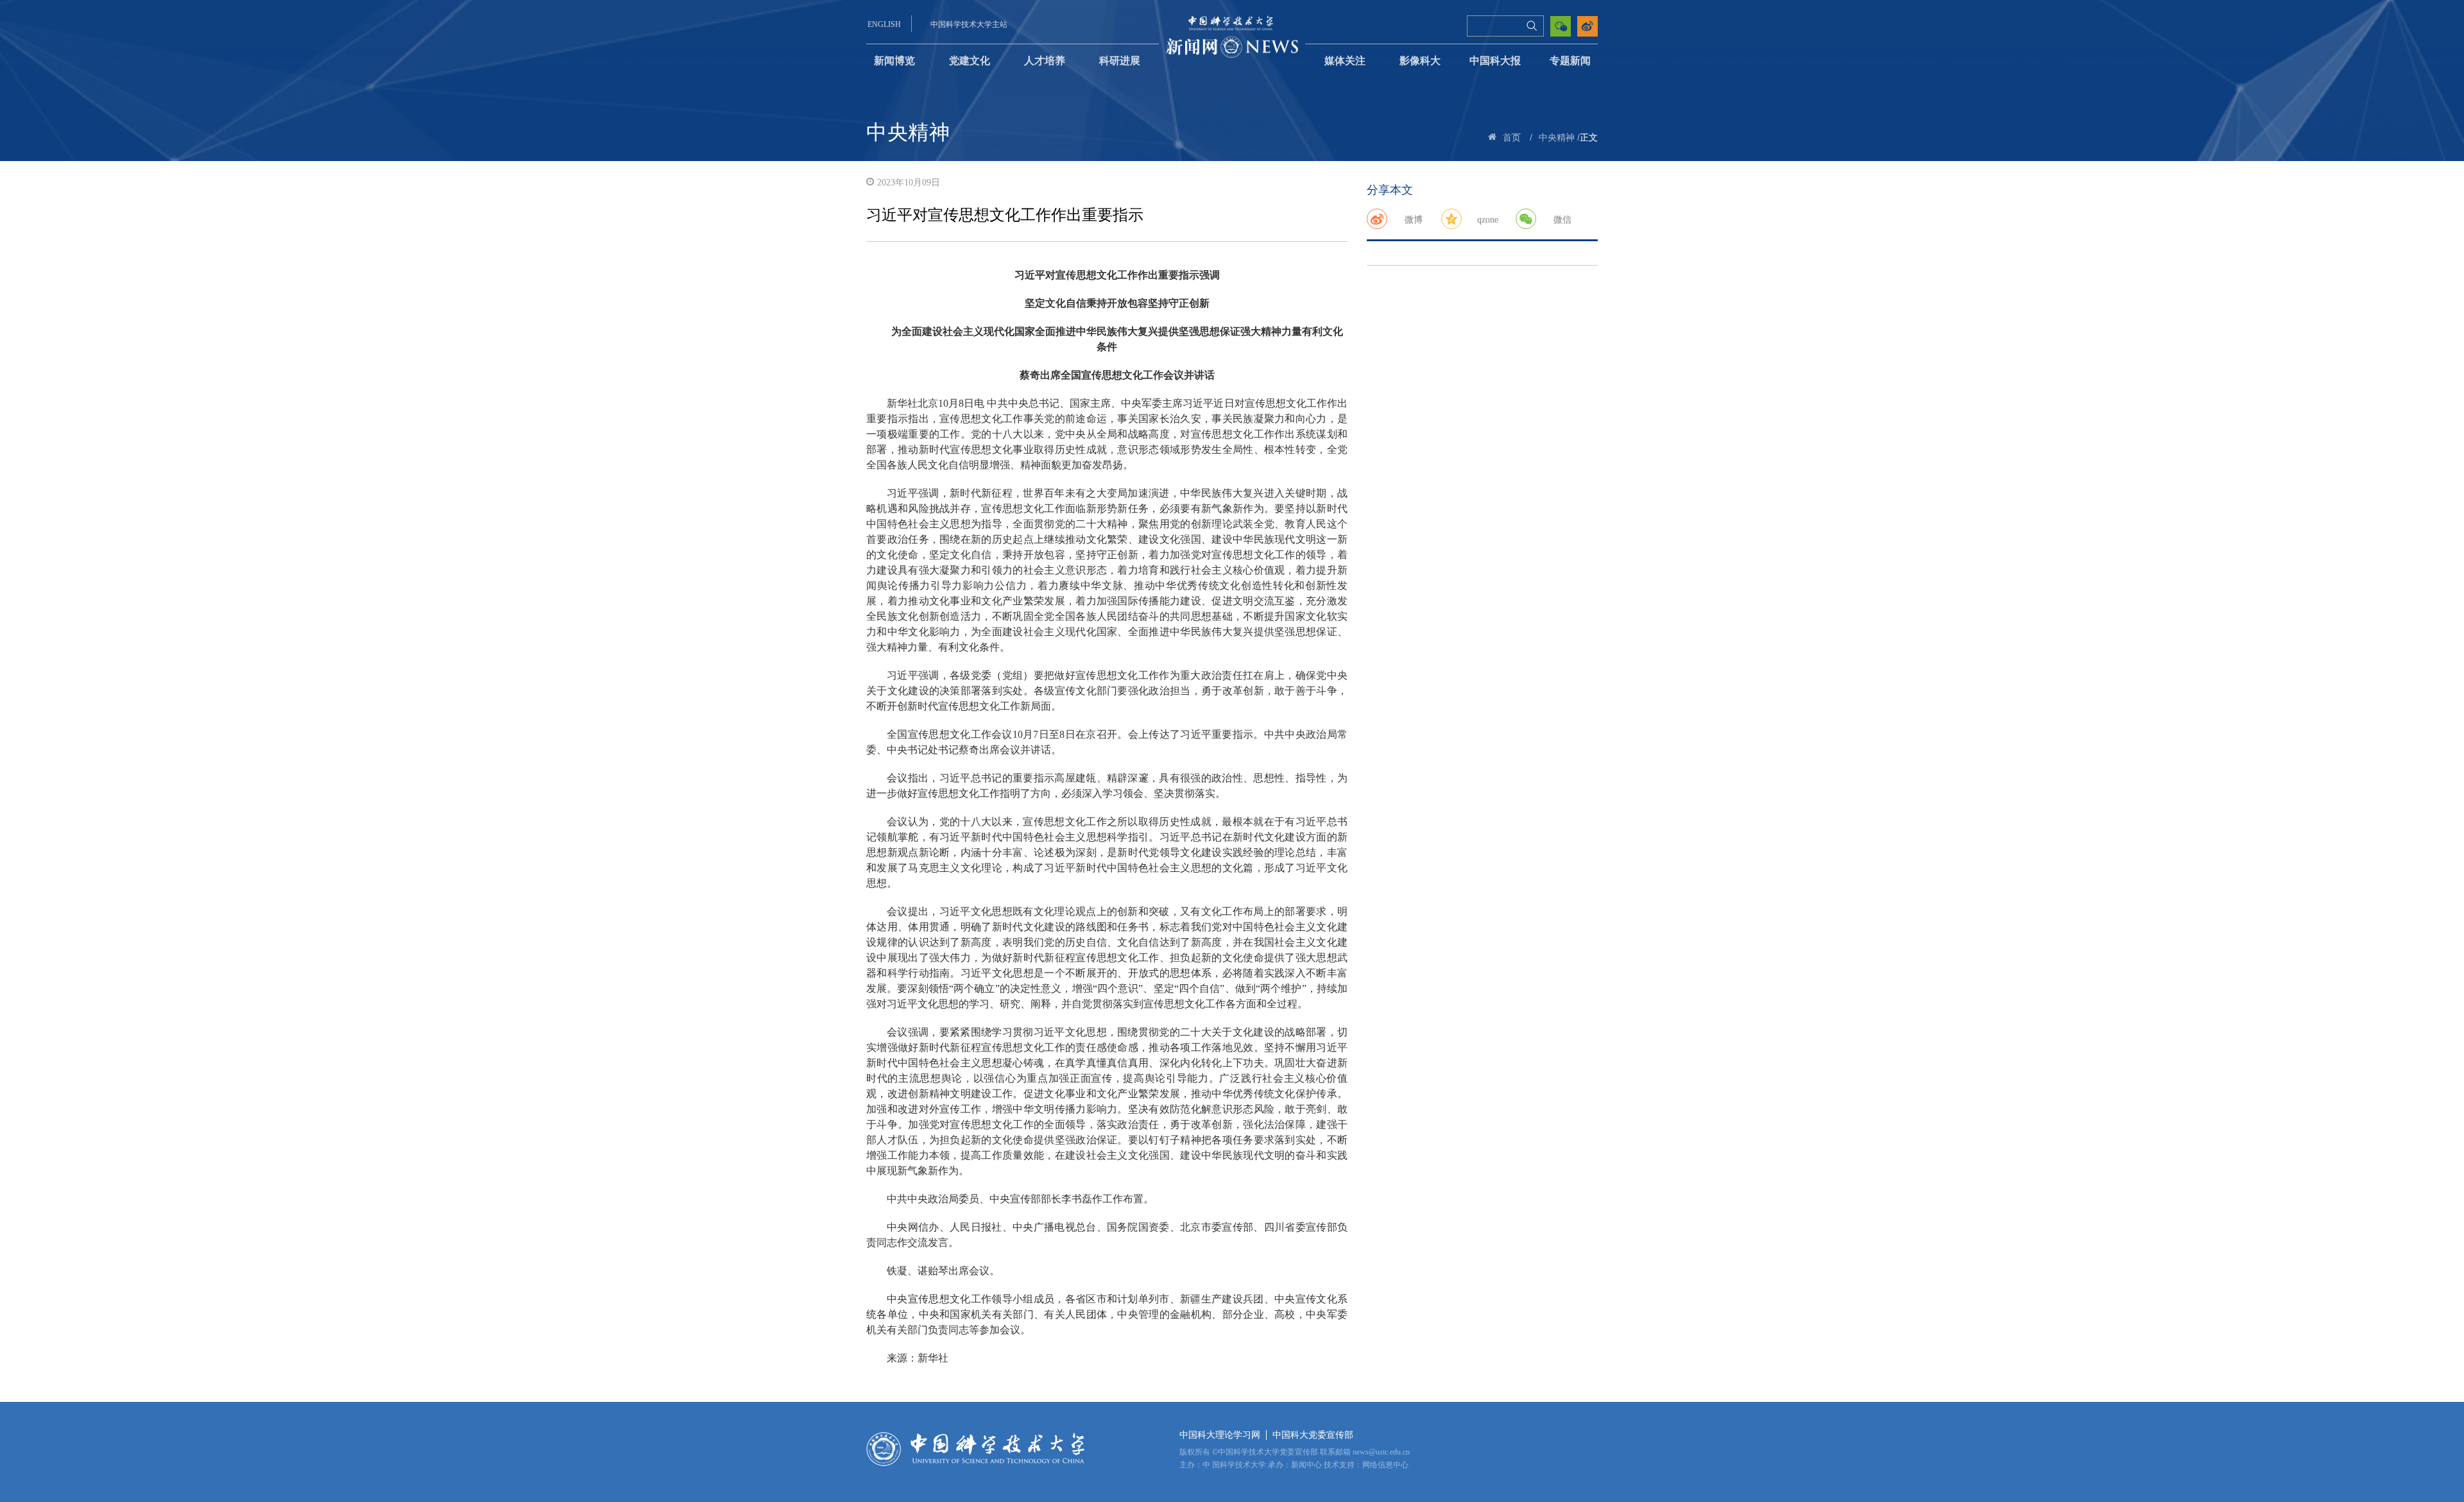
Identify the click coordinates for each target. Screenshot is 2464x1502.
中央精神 (1557, 138)
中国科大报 (1495, 61)
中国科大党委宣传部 (1313, 1435)
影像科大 (1420, 61)
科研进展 (1120, 61)
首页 (1512, 138)
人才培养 (1045, 61)
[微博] (1377, 219)
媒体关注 (1345, 61)
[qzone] (1451, 219)
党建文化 (970, 61)
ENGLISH (884, 24)
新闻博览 (894, 61)
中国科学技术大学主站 (969, 24)
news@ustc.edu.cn (1381, 1452)
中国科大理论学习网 (1220, 1435)
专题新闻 (1570, 61)
